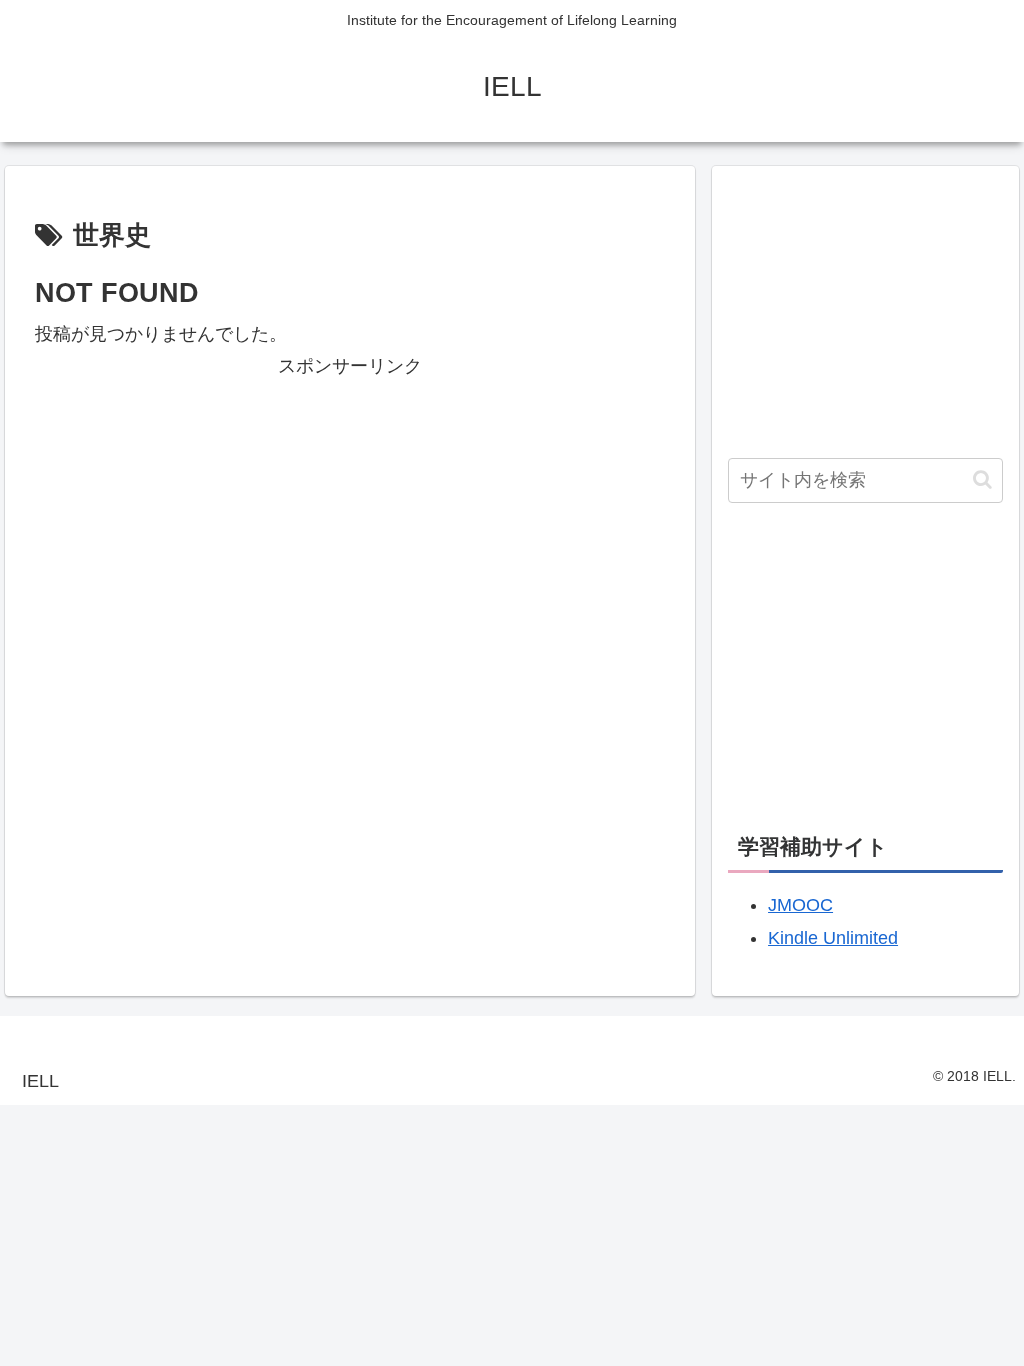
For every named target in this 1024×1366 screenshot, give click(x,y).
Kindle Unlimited (833, 938)
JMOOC (800, 905)
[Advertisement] (350, 523)
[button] (982, 479)
